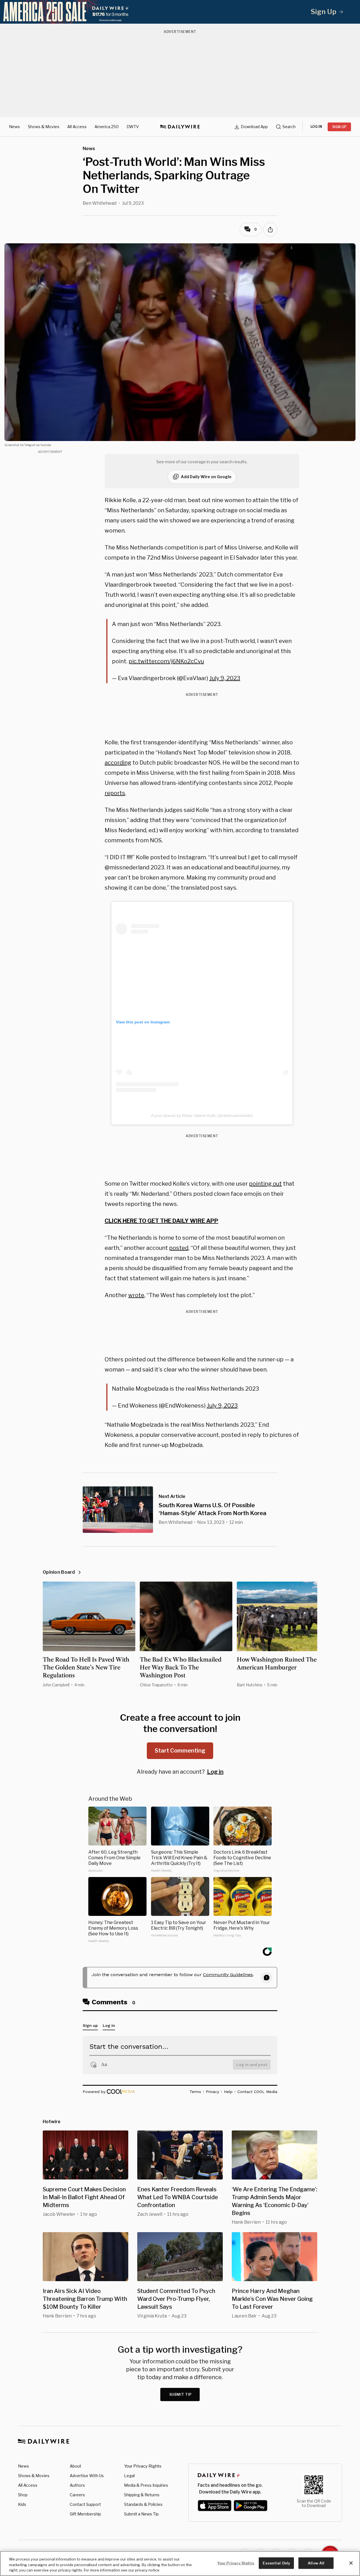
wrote (136, 1295)
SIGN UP (339, 127)
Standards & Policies (143, 2504)
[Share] (270, 230)
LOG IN (316, 127)
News (14, 127)
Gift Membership (85, 2514)
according (118, 763)
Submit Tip (181, 2394)
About (76, 2466)
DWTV (133, 127)
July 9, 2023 (225, 678)
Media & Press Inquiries (146, 2485)
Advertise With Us (87, 2476)
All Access (77, 127)
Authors (77, 2485)
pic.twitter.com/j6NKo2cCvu (166, 661)
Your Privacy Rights (143, 2466)
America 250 (107, 127)
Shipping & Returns (142, 2495)
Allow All (316, 2563)
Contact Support (85, 2504)
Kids (22, 2504)
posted (179, 1248)
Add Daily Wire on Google (206, 477)
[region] (180, 2563)
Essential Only (276, 2563)
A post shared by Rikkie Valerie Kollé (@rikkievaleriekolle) (202, 1116)
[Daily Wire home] (180, 127)
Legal (129, 2476)
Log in (215, 1772)
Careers (77, 2495)
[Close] (351, 2563)
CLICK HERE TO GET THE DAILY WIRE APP (161, 1221)
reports (115, 793)
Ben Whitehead (100, 203)
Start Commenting (180, 1751)
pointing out (265, 1184)
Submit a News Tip (141, 2514)
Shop (23, 2495)
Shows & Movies (44, 127)
